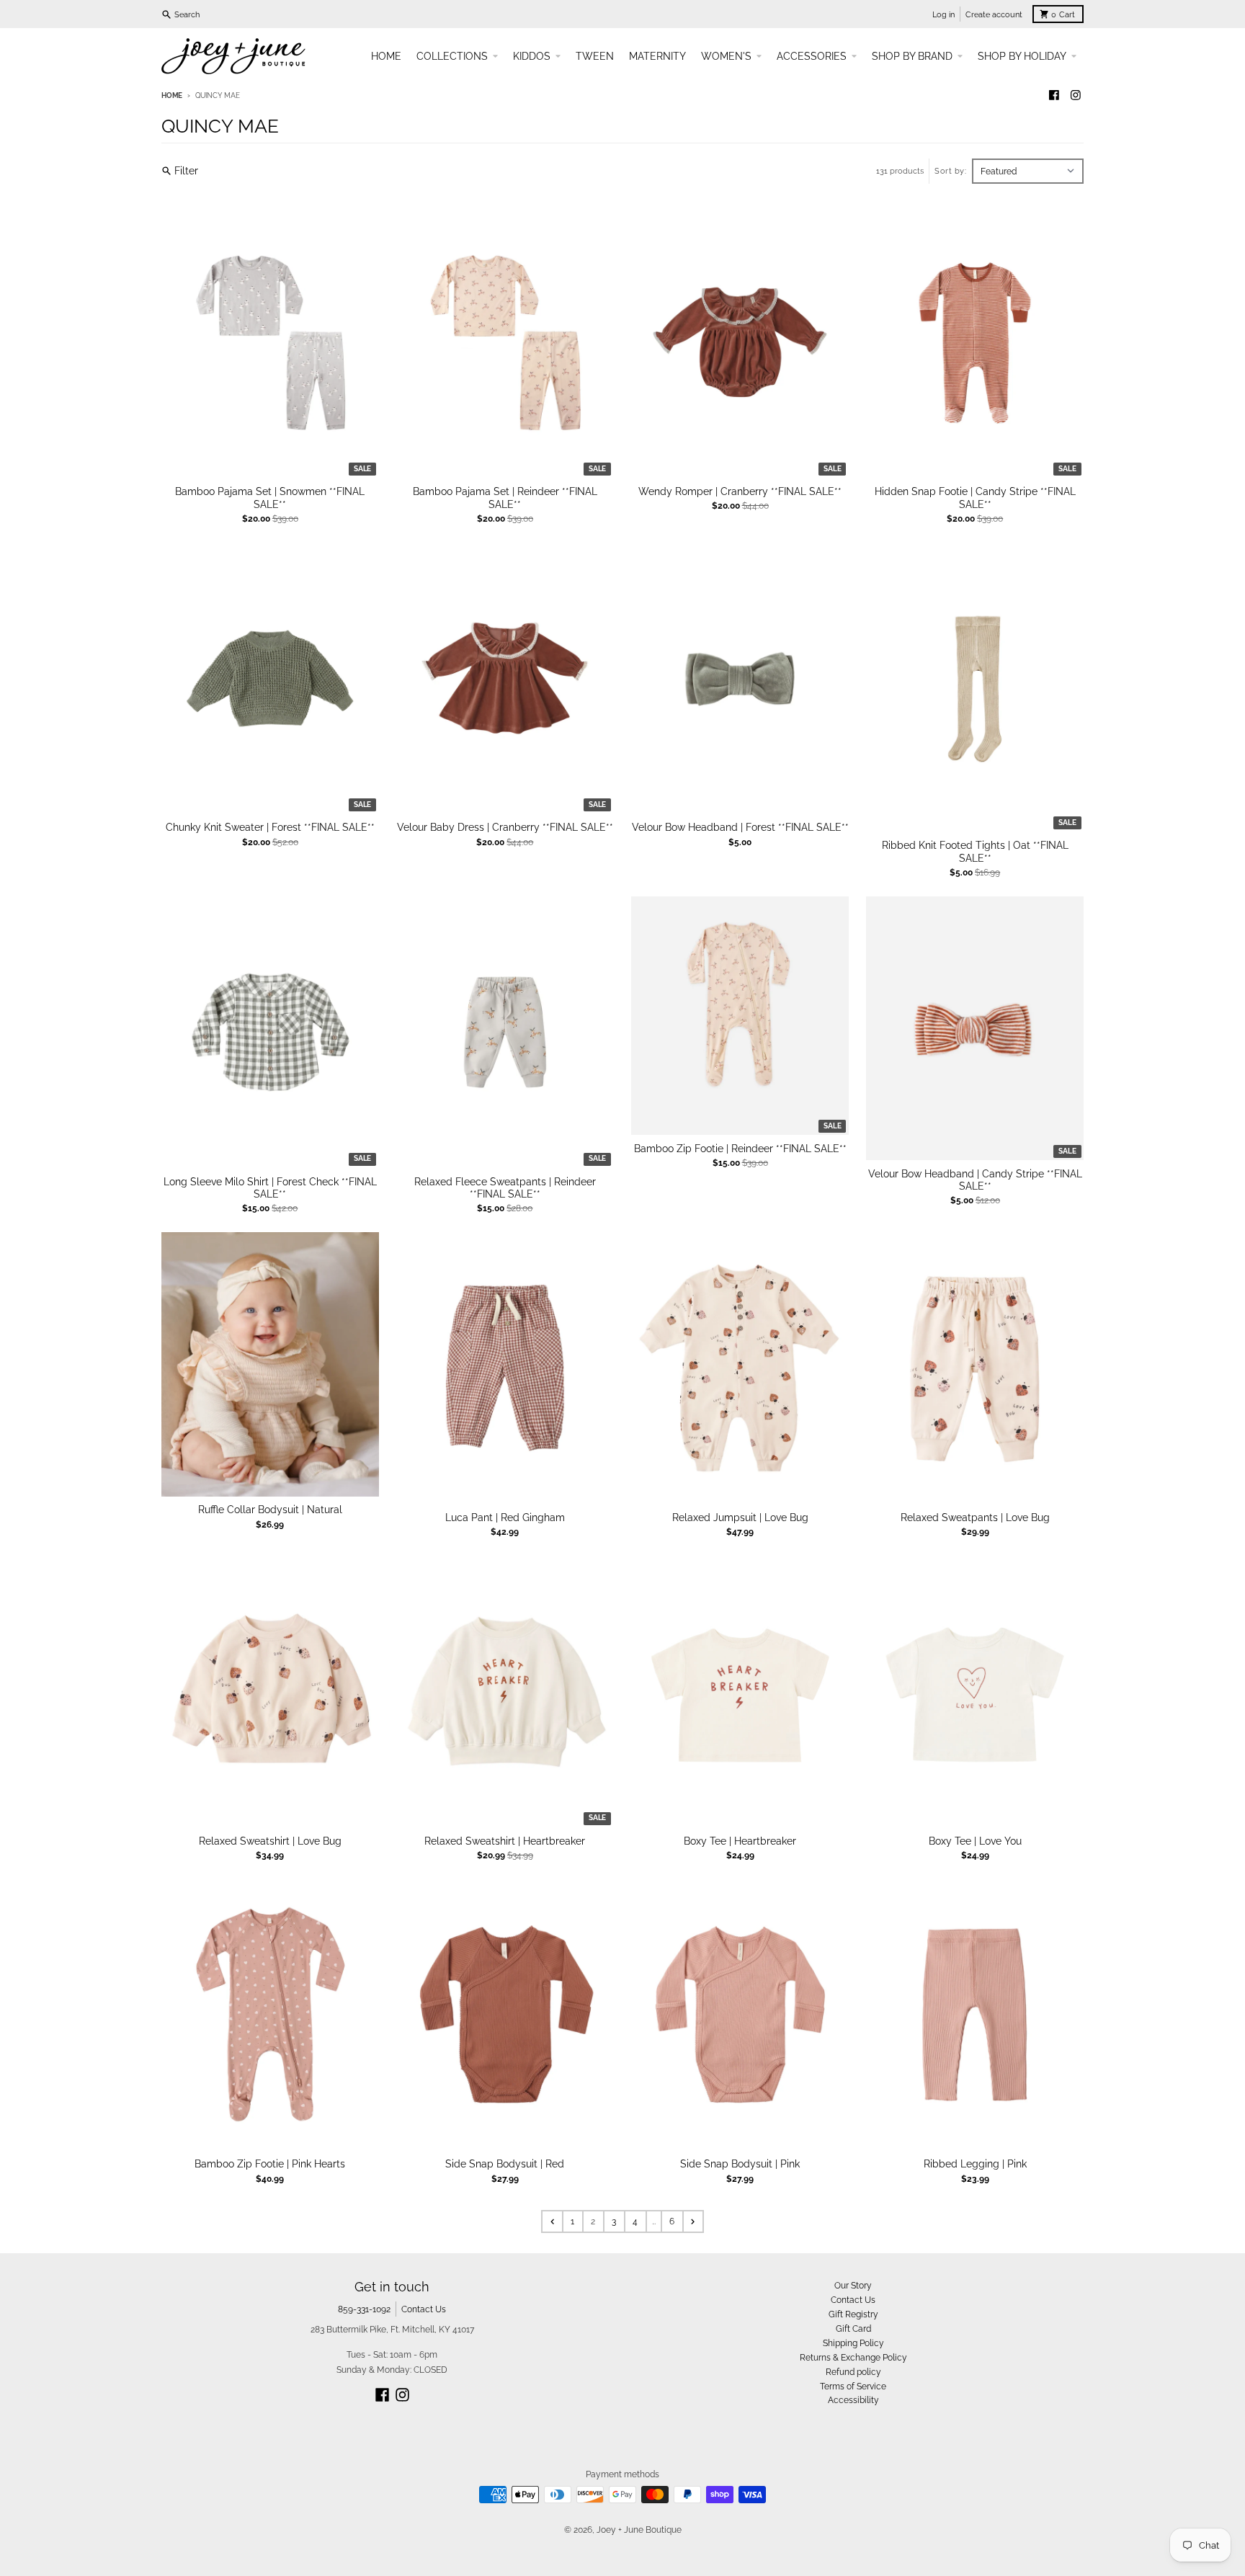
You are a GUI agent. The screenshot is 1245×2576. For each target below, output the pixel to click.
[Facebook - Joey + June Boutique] (1054, 95)
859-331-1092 (364, 2309)
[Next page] (693, 2221)
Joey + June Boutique (639, 2530)
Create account (994, 14)
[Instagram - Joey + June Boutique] (1075, 95)
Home (172, 95)
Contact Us (424, 2309)
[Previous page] (552, 2221)
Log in (943, 14)
